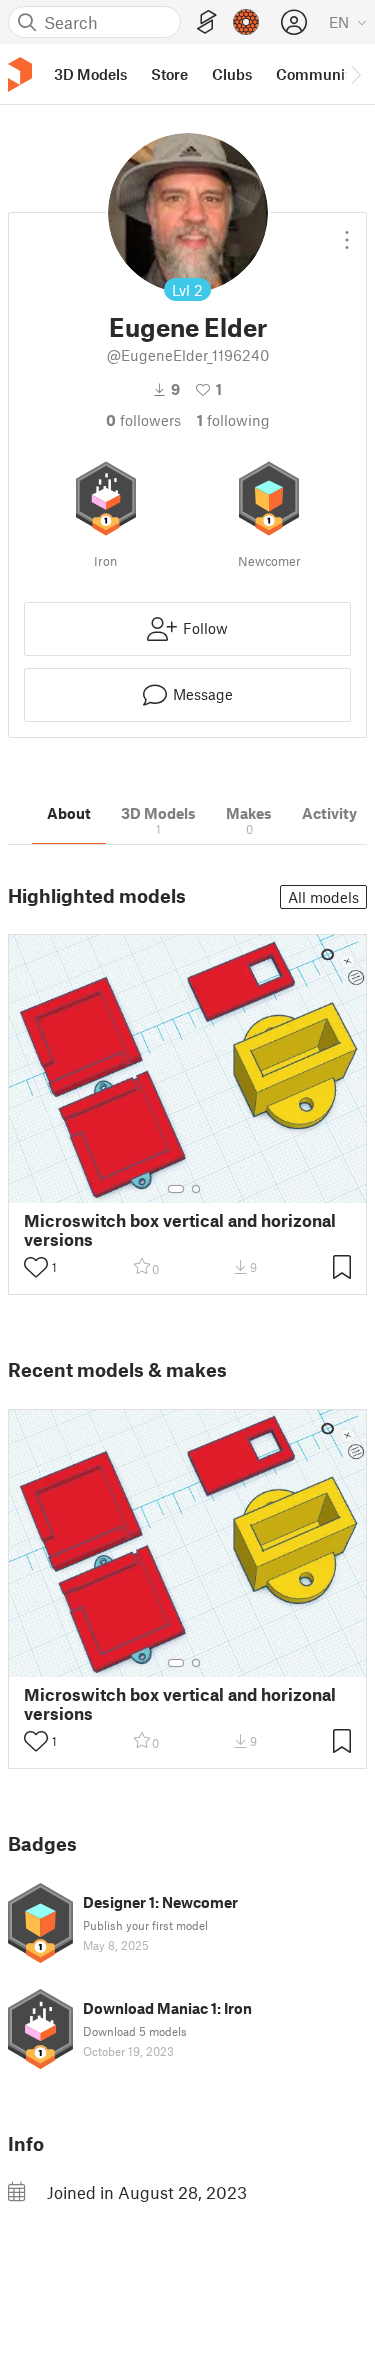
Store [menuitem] (169, 74)
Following (233, 420)
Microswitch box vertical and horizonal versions (180, 1230)
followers (143, 420)
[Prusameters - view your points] (246, 22)
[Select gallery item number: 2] (196, 1189)
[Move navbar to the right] (355, 74)
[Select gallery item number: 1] (176, 1189)
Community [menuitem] (317, 74)
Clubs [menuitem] (232, 74)
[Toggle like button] (36, 1267)
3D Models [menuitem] (90, 74)
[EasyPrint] (207, 22)
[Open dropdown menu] (347, 232)
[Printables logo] (20, 74)
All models (323, 897)
